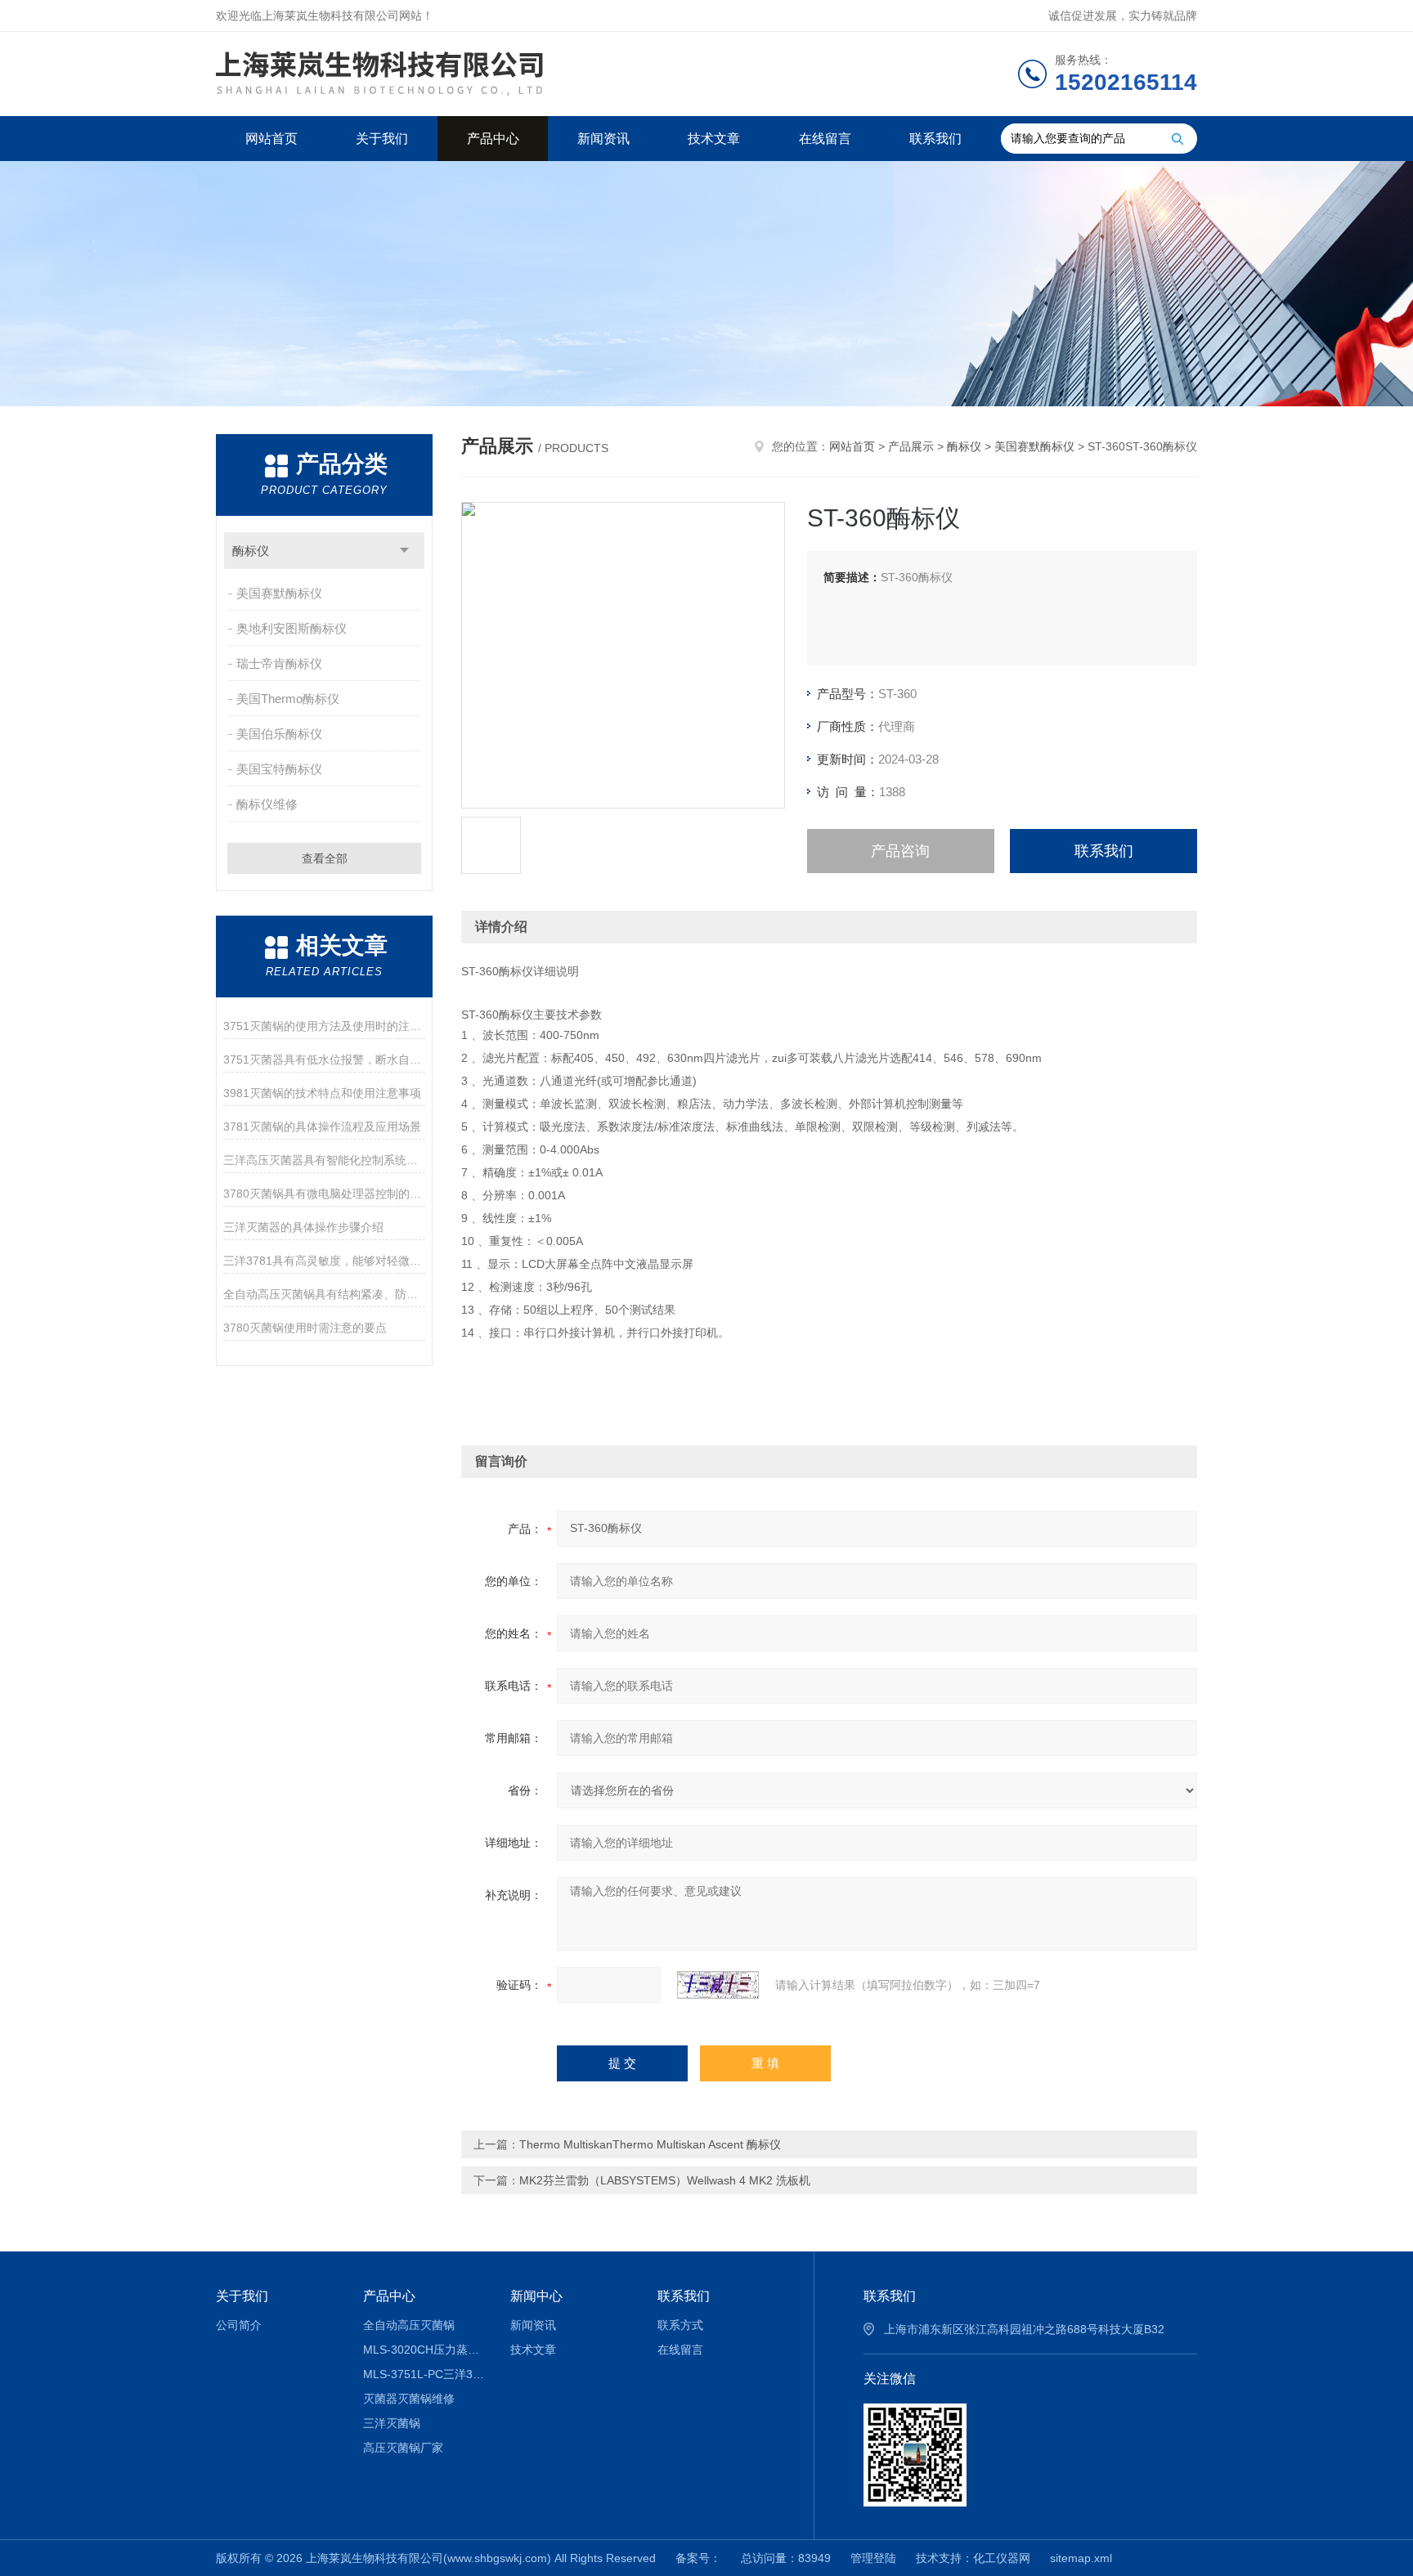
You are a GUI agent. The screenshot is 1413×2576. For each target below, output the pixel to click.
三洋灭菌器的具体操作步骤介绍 (303, 1227)
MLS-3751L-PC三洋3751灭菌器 (425, 2374)
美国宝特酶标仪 (279, 769)
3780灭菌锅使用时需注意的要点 (305, 1328)
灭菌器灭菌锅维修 (409, 2399)
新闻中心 (536, 2296)
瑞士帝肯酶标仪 (279, 663)
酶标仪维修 (267, 804)
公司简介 (239, 2325)
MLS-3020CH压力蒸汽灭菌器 (425, 2350)
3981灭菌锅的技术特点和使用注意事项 (322, 1093)
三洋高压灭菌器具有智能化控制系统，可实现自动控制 (324, 1160)
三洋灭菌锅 (392, 2423)
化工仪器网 (1002, 2558)
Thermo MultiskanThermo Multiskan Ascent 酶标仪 (650, 2144)
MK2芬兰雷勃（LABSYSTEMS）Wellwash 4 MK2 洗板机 (665, 2180)
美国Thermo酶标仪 (288, 699)
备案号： (698, 2558)
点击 (404, 551)
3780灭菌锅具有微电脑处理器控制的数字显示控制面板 (324, 1194)
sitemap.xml (1081, 2558)
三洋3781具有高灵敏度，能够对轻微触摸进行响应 (324, 1261)
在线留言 (825, 139)
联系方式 (680, 2325)
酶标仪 (251, 551)
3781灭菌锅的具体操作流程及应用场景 (322, 1127)
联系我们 (935, 139)
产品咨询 (900, 851)
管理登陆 (873, 2558)
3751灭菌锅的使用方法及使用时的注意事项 (324, 1026)
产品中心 (493, 139)
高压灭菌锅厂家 (403, 2448)
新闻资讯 (603, 139)
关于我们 (382, 139)
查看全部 (325, 858)
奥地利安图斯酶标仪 (292, 628)
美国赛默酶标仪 (279, 593)
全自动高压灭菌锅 (409, 2325)
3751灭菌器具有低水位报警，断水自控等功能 (324, 1060)
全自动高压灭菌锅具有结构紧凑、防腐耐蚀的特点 (324, 1294)
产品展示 (911, 446)
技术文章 (714, 139)
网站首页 (271, 139)
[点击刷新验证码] (718, 1985)
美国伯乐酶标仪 (279, 734)
